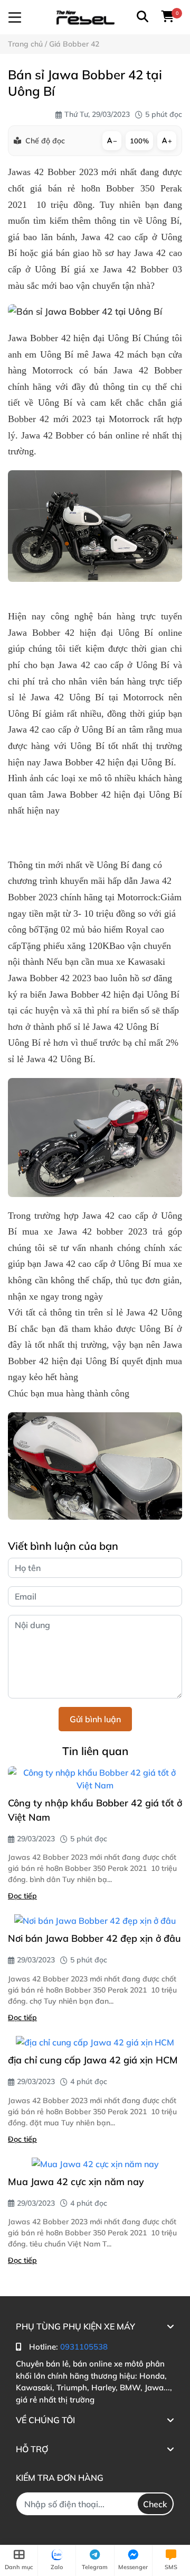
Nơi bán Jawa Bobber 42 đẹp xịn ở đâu (94, 1938)
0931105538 (84, 2347)
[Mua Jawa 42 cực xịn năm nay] (95, 2164)
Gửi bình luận (95, 1719)
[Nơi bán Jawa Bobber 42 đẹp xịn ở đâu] (95, 1921)
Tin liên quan (95, 1751)
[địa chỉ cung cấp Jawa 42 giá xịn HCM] (95, 2042)
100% (139, 141)
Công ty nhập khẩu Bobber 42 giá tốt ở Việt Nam (95, 1810)
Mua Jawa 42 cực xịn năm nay (76, 2182)
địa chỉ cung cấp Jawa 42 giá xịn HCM (93, 2060)
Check (155, 2504)
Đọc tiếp (22, 1896)
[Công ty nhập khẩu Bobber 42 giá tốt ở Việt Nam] (95, 1779)
